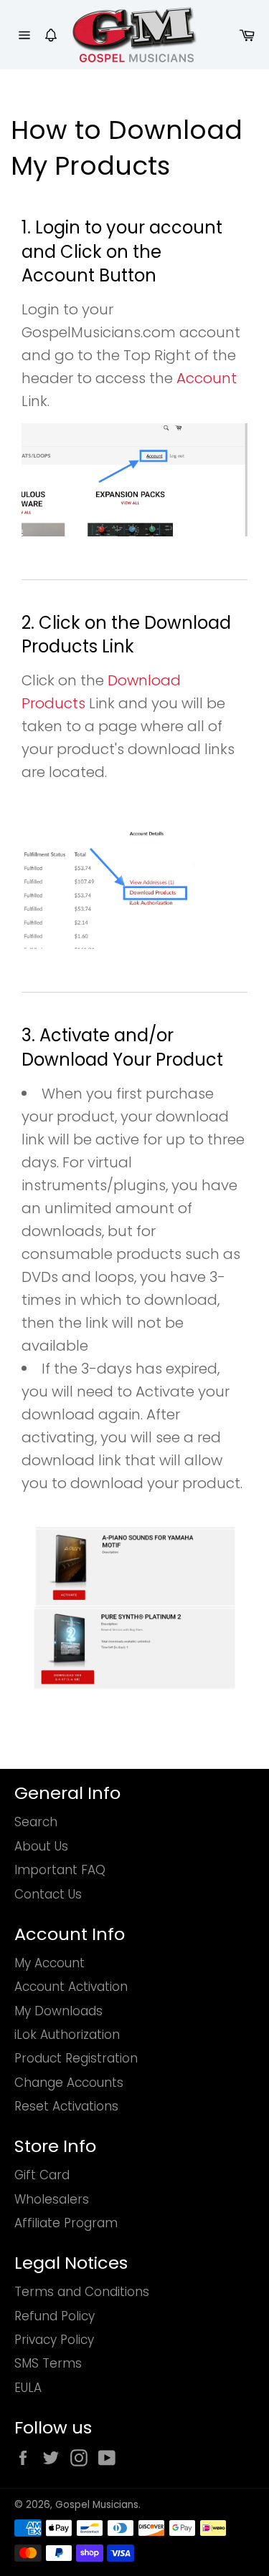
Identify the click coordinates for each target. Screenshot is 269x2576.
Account (207, 378)
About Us (41, 1846)
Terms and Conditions (82, 2292)
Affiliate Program (66, 2223)
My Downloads (58, 2011)
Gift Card (42, 2175)
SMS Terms (48, 2363)
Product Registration (76, 2058)
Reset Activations (66, 2106)
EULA (28, 2388)
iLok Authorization (67, 2035)
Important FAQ (60, 1870)
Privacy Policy (54, 2340)
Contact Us (48, 1894)
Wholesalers (52, 2199)
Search (36, 1822)
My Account (49, 1963)
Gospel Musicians (97, 2505)
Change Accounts (69, 2083)
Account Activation (71, 1987)
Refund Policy (55, 2316)
